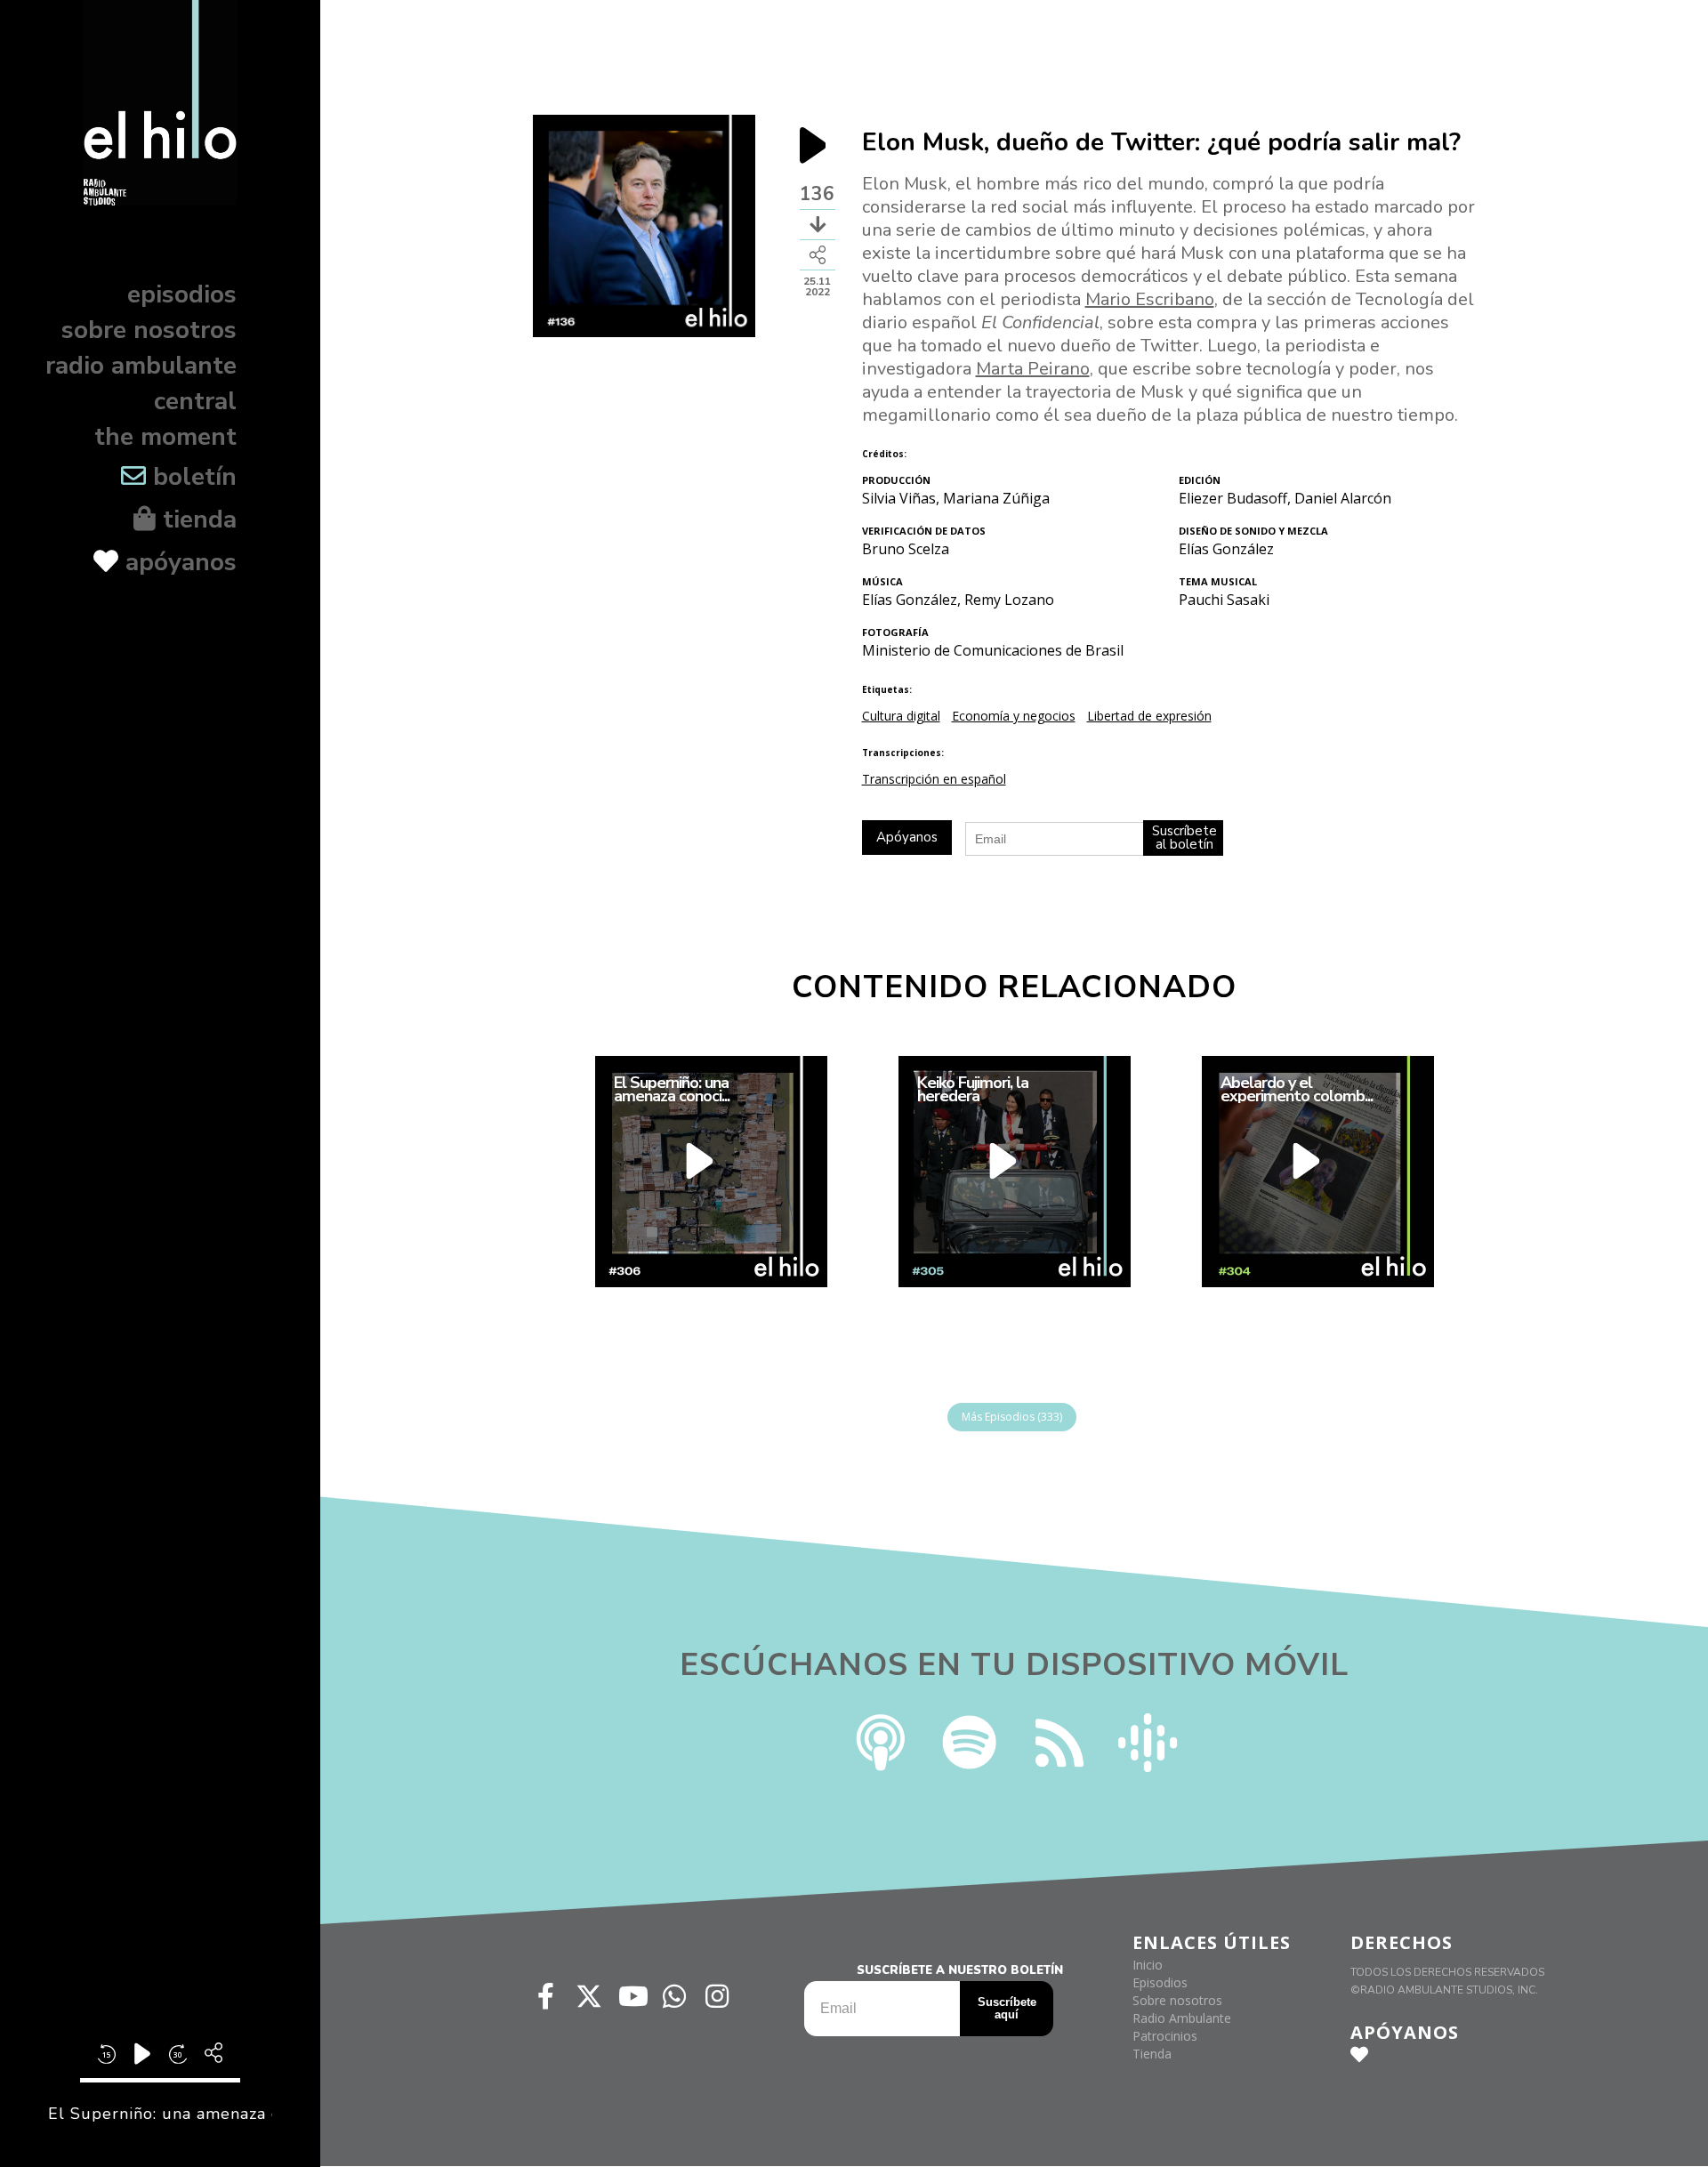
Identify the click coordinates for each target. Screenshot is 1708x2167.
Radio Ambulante (141, 366)
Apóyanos (177, 562)
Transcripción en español (934, 779)
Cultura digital (901, 716)
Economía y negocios (1014, 716)
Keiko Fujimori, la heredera (972, 1090)
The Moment (165, 437)
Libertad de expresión (1149, 716)
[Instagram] (717, 1996)
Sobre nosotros (149, 330)
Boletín (191, 477)
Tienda (1152, 2054)
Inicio (1148, 1965)
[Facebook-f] (546, 1996)
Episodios (182, 294)
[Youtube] (632, 1996)
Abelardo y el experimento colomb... (1296, 1090)
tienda (196, 520)
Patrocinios (1165, 2036)
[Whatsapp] (674, 1996)
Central (195, 401)
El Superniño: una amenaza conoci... (671, 1090)
